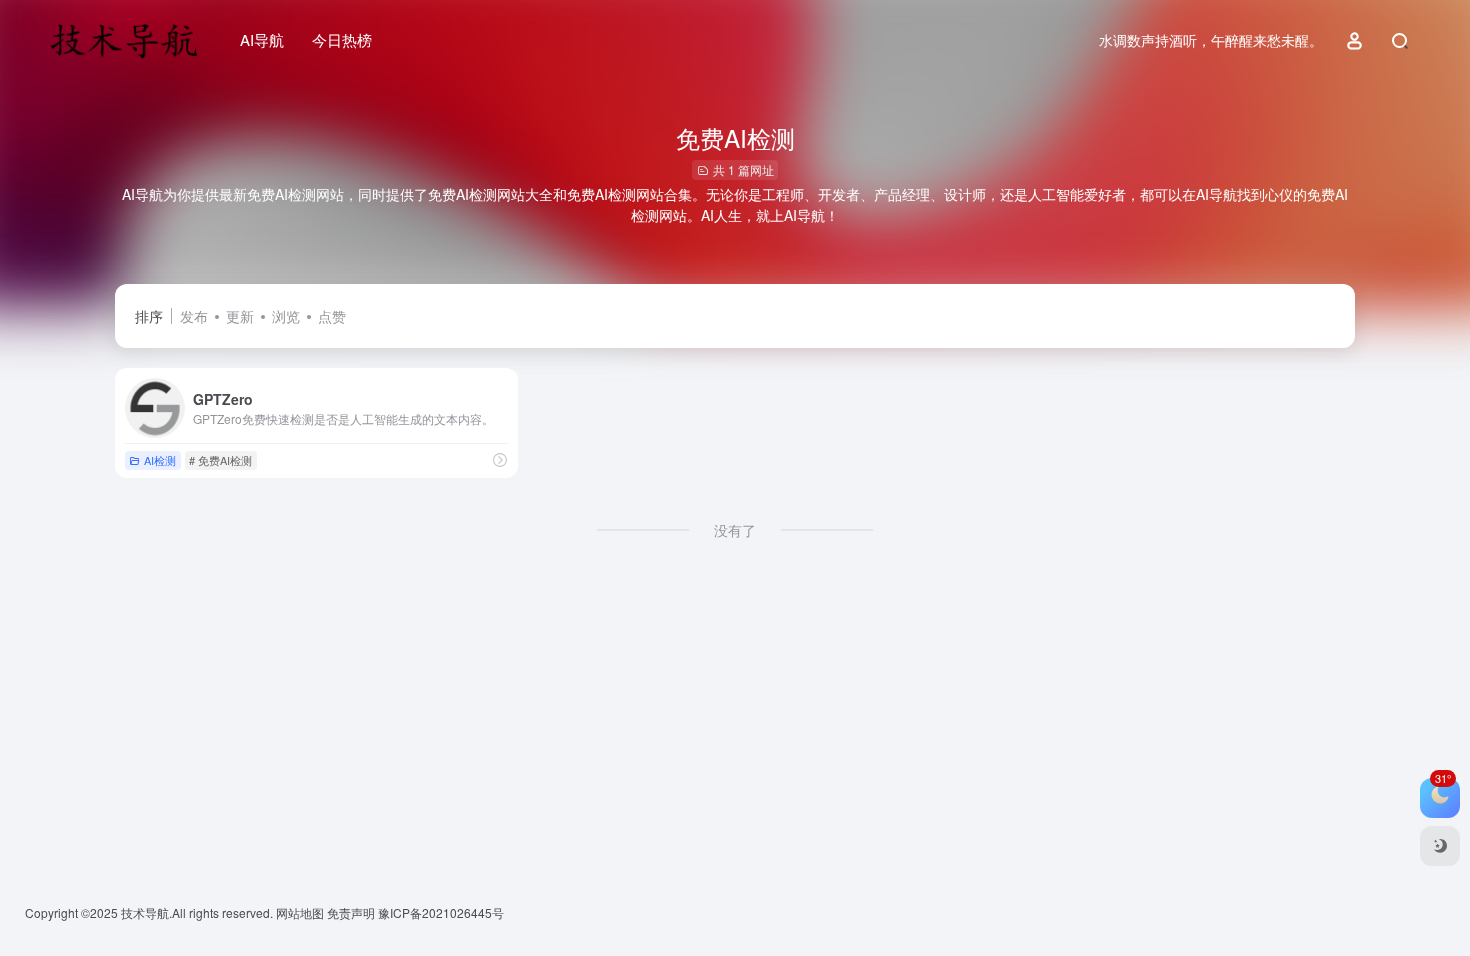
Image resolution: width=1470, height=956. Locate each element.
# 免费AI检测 (220, 460)
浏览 (286, 316)
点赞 (332, 316)
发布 (194, 316)
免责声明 (352, 912)
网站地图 (301, 912)
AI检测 (160, 460)
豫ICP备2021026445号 (441, 912)
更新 (240, 316)
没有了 (735, 530)
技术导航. (145, 912)
